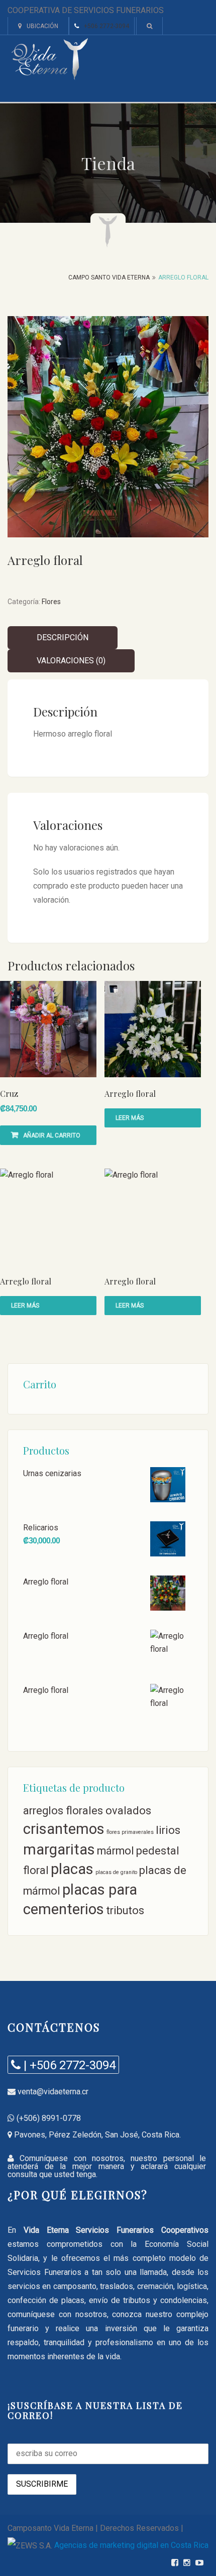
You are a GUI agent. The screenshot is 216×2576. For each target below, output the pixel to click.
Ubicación (42, 26)
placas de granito (116, 1872)
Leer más (130, 1118)
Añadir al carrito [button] (52, 1135)
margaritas (59, 1849)
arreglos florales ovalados (87, 1811)
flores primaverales (130, 1832)
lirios (168, 1830)
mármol (116, 1851)
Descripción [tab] (63, 637)
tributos (125, 1910)
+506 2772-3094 (106, 26)
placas (72, 1869)
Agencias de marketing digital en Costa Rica (131, 2545)
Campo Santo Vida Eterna (109, 277)
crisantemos (64, 1829)
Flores (51, 602)
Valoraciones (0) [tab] (71, 661)
